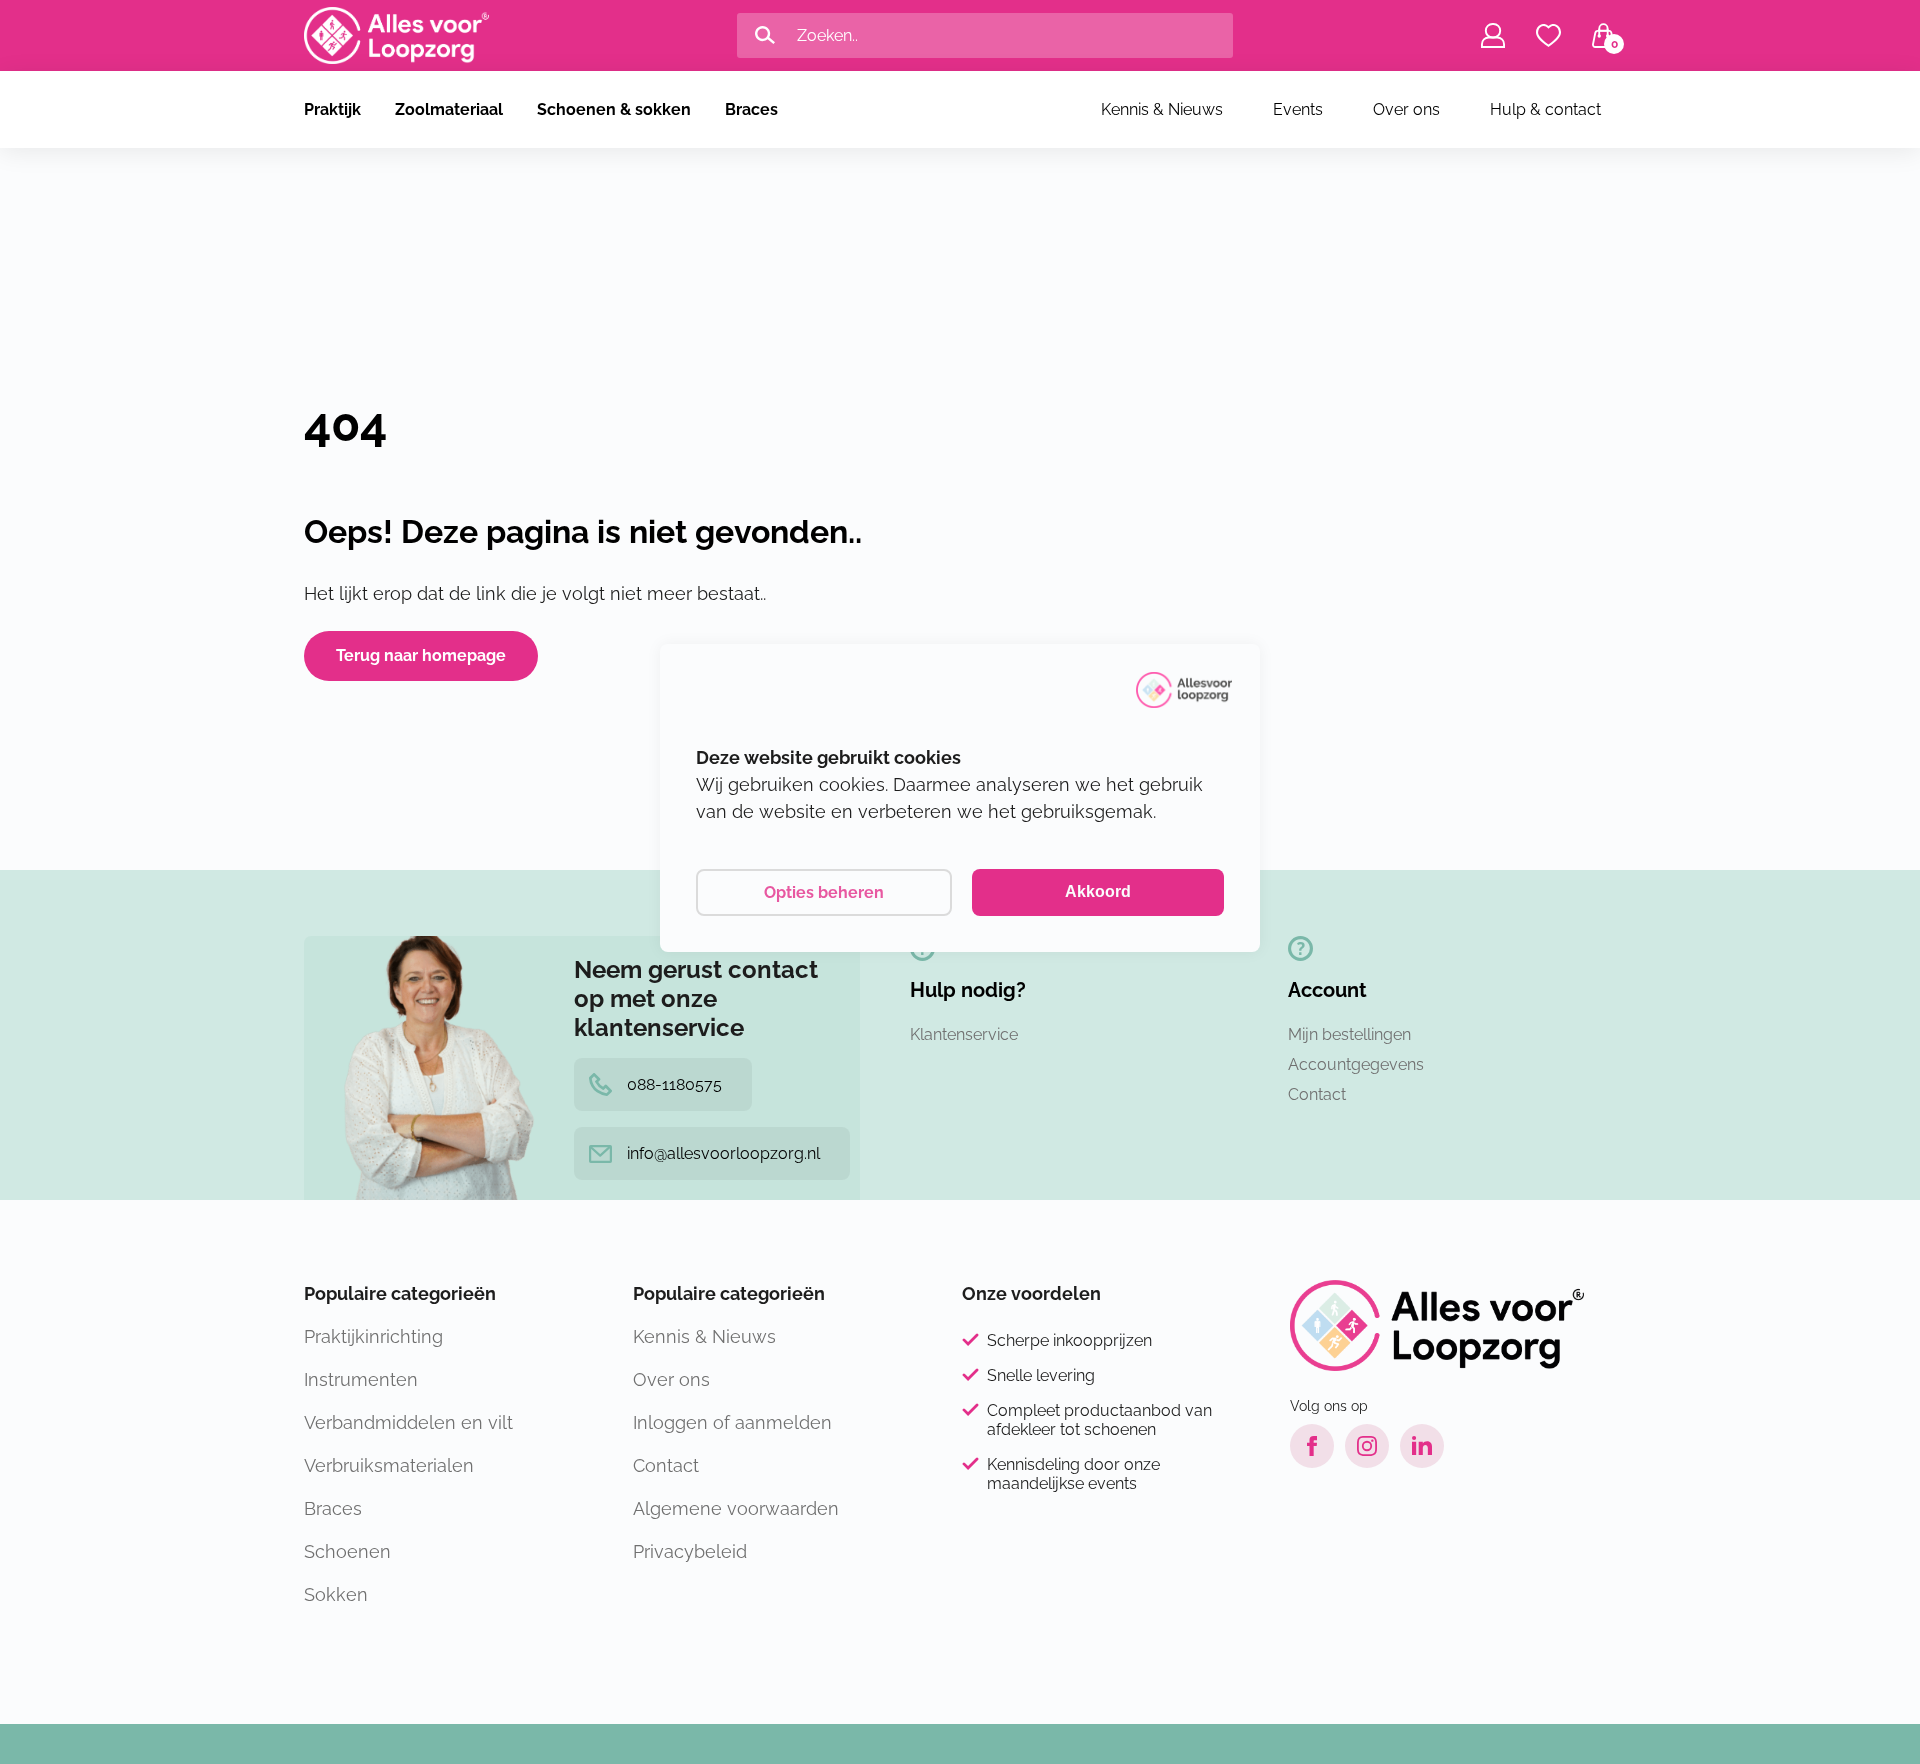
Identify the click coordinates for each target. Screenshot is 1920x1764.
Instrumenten (361, 1379)
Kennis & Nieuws (1162, 109)
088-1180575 (674, 1084)
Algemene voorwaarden (736, 1508)
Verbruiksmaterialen (389, 1465)
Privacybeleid (690, 1551)
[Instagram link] (1367, 1446)
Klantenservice (964, 1034)
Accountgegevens (1356, 1064)
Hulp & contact (1545, 109)
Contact (1317, 1094)
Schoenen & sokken (614, 109)
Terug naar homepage (421, 655)
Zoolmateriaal (449, 109)
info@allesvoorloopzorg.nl (723, 1153)
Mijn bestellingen (1349, 1034)
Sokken (336, 1594)
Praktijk (332, 109)
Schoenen (347, 1551)
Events (1298, 109)
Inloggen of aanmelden (732, 1422)
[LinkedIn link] (1422, 1446)
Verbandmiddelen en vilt (408, 1422)
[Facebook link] (1312, 1446)
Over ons (1406, 109)
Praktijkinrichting (373, 1336)
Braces (751, 109)
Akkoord (1098, 891)
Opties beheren (824, 892)
